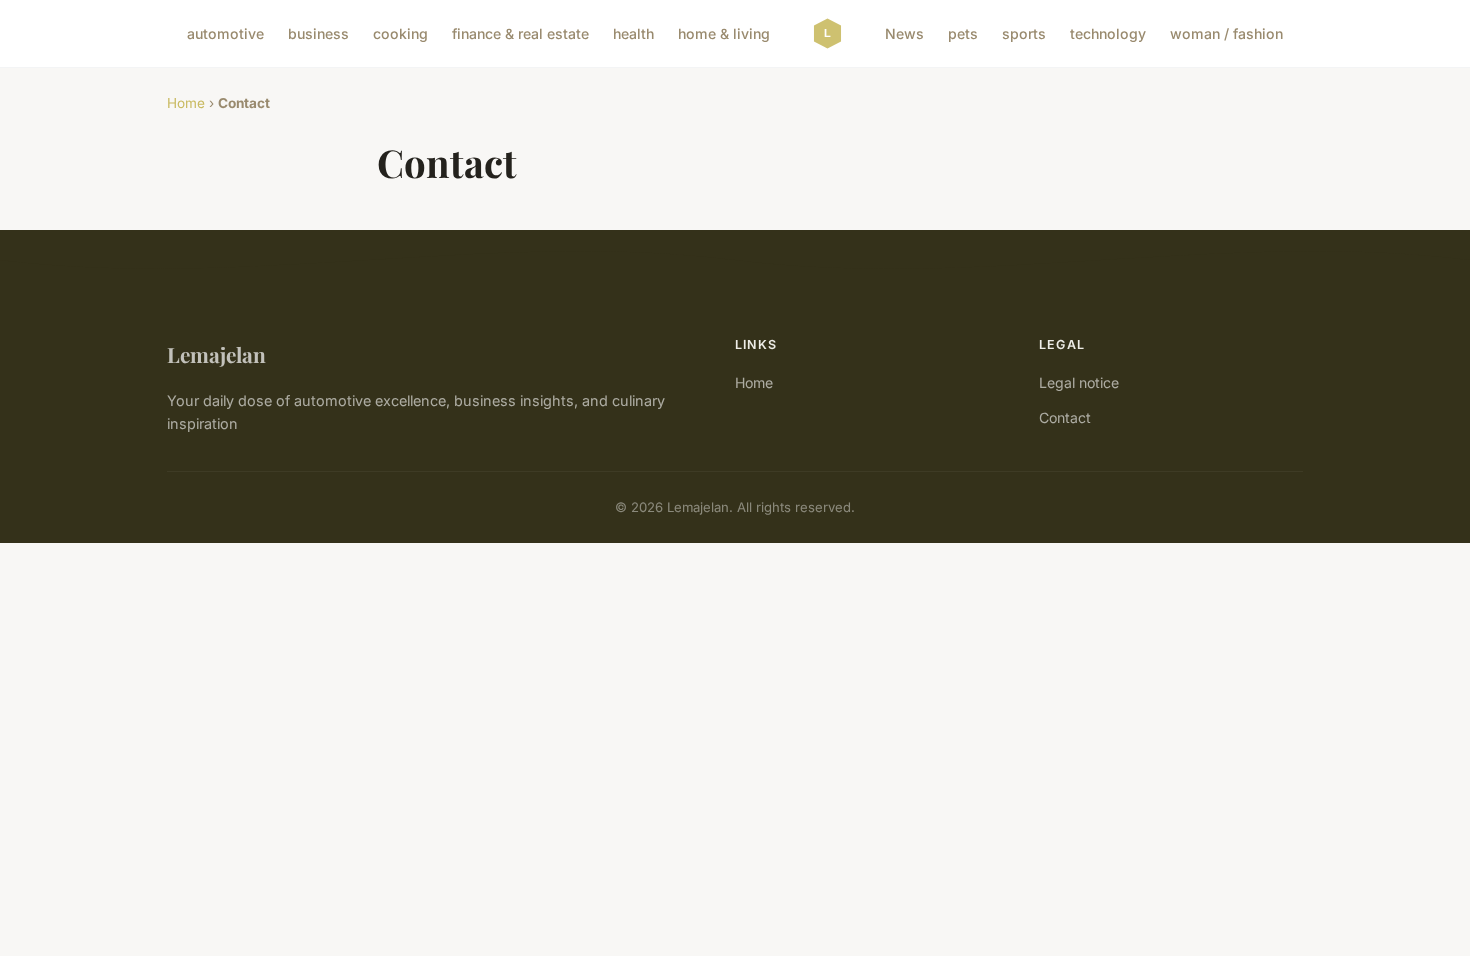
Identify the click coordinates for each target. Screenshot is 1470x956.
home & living (724, 33)
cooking (400, 33)
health (633, 33)
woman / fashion (1226, 33)
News (904, 33)
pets (963, 33)
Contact (1065, 417)
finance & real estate (520, 33)
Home (186, 103)
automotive (225, 33)
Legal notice (1079, 382)
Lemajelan (216, 354)
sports (1024, 33)
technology (1108, 33)
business (318, 33)
